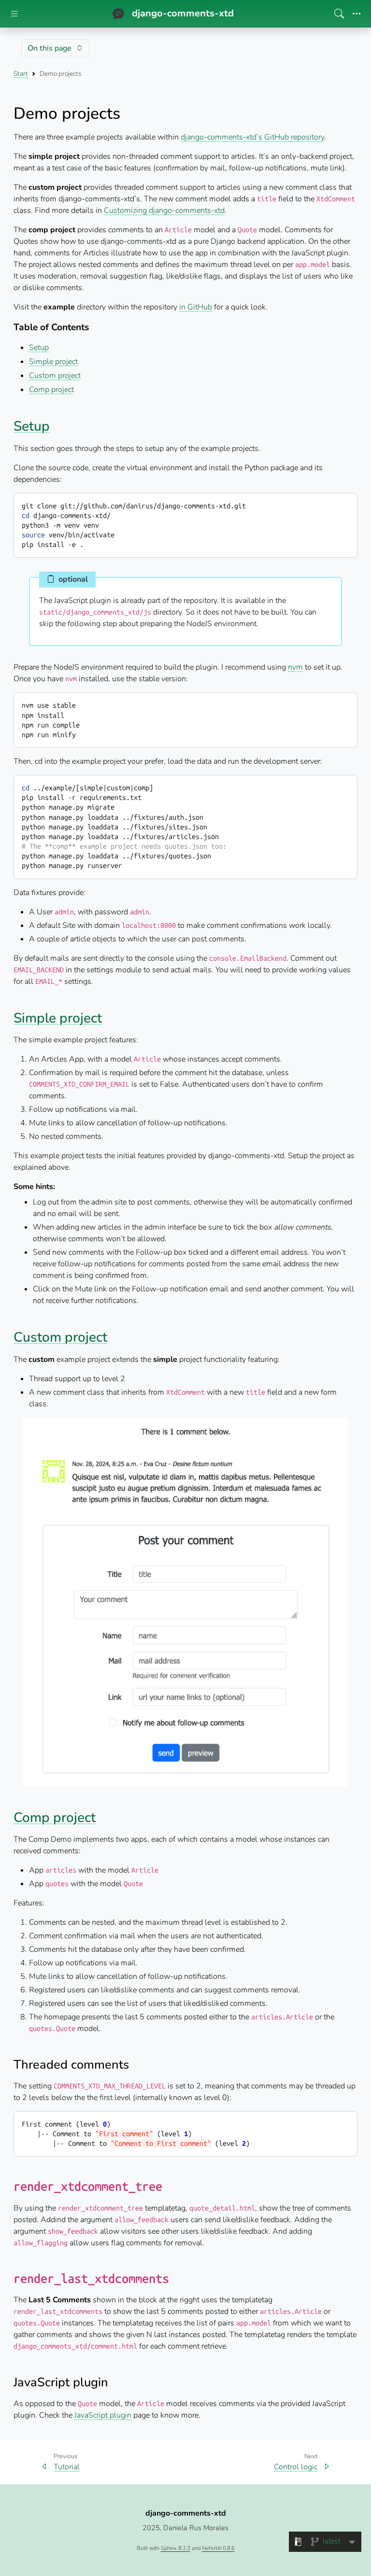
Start (21, 74)
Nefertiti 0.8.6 (218, 2548)
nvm (295, 667)
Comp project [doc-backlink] (55, 1818)
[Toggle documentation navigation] (14, 14)
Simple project (53, 362)
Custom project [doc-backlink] (60, 1337)
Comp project (51, 390)
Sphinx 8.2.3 (176, 2548)
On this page (50, 48)
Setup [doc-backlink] (32, 426)
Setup (39, 348)
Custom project (55, 376)
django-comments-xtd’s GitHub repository (252, 137)
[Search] (339, 14)
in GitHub (196, 307)
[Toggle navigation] (357, 14)
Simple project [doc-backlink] (58, 1018)
